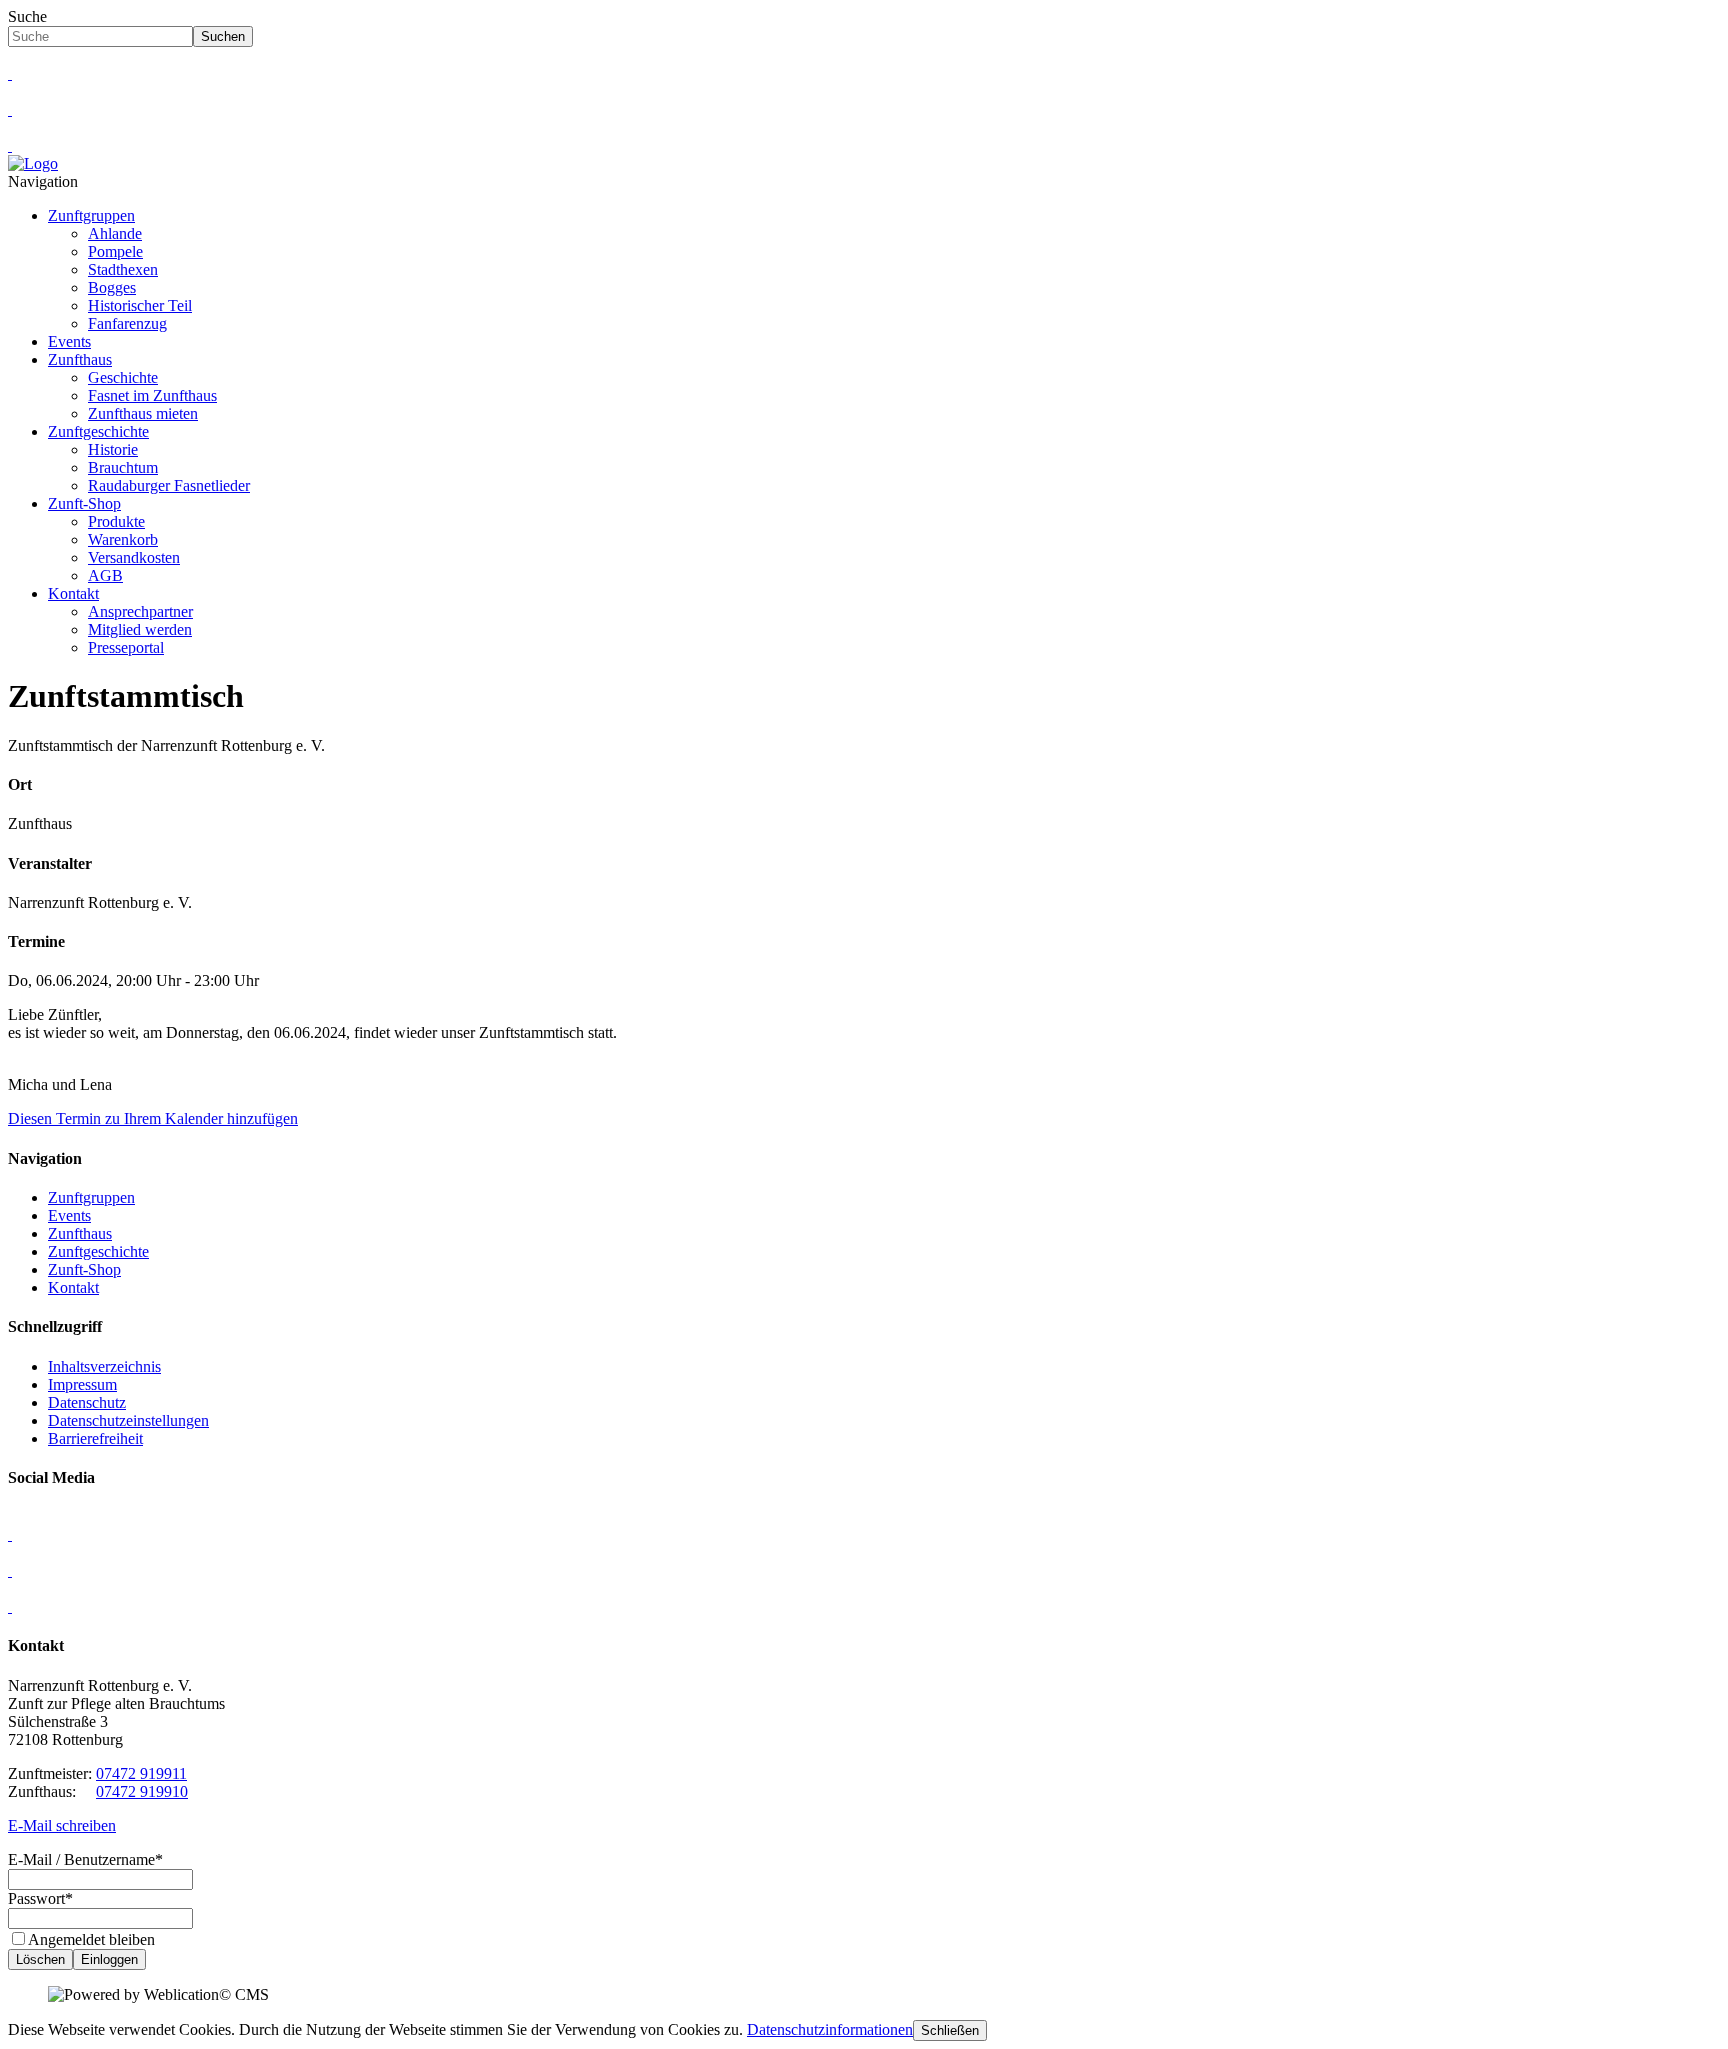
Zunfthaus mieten (143, 413)
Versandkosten (134, 557)
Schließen (950, 2030)
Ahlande (115, 233)
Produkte (116, 521)
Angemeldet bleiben (91, 1939)
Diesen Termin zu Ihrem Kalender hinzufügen (153, 1118)
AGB (105, 575)
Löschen (40, 1959)
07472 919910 (142, 1791)
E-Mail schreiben (62, 1825)
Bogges (112, 287)
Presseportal (126, 647)
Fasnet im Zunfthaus (152, 395)
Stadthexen (123, 269)
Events (69, 341)
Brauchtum (123, 467)
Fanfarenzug (127, 323)
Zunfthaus (80, 359)
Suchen (223, 36)
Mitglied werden (140, 629)
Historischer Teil (140, 305)
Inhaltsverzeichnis (104, 1366)
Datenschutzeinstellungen (128, 1420)
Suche (27, 16)
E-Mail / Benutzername (85, 1859)
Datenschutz (87, 1402)
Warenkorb (123, 539)
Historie (113, 449)
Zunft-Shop (84, 503)
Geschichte (123, 377)
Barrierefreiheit (95, 1438)
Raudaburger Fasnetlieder (169, 485)
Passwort (40, 1898)
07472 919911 (141, 1773)
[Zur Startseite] (33, 163)
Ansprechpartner (140, 611)
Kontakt (73, 593)
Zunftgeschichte (98, 431)
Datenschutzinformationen (830, 2029)
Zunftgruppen (91, 215)
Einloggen (109, 1959)
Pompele (115, 251)
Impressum (82, 1384)
